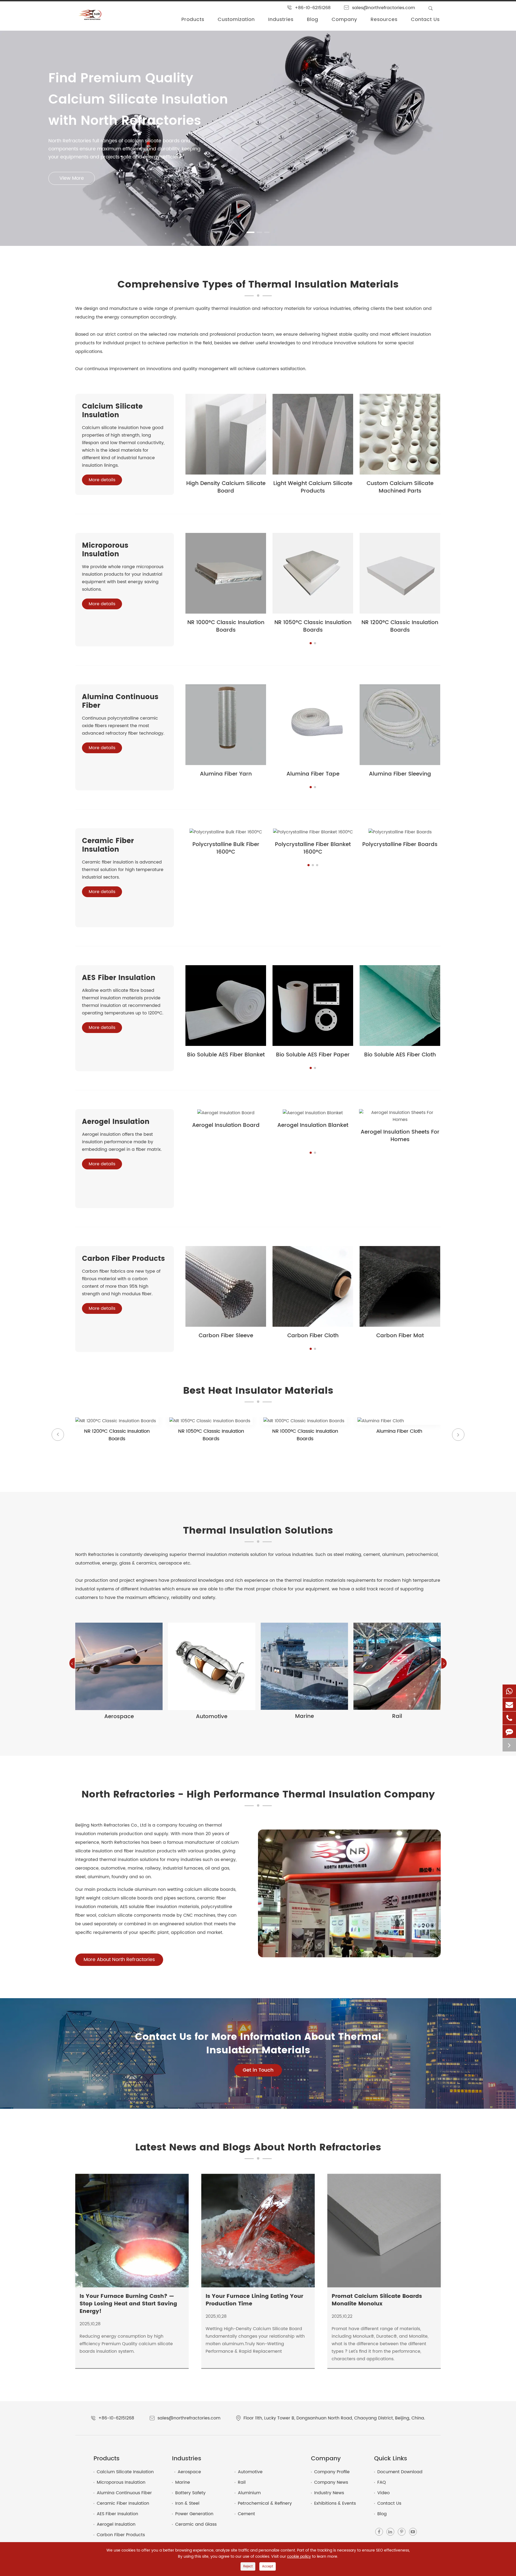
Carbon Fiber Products (123, 1259)
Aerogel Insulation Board (226, 1125)
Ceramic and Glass (196, 2524)
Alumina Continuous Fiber (120, 701)
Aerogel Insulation (116, 1122)
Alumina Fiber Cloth (305, 1431)
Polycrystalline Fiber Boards (400, 845)
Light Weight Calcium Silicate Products (313, 487)
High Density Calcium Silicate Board (226, 487)
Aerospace (119, 1717)
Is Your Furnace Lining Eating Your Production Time (254, 2300)
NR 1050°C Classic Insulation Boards (313, 626)
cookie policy (299, 2556)
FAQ (382, 2482)
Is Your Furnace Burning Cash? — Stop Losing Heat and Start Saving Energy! (128, 2304)
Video (384, 2493)
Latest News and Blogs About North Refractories (258, 2148)
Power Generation (194, 2514)
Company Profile (332, 2472)
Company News (331, 2482)
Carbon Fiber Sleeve (226, 1336)
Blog (313, 20)
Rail (397, 1716)
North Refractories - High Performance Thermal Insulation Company (258, 1795)
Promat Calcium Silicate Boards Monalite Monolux (377, 2300)
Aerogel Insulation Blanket (313, 1125)
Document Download (400, 2472)
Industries (281, 20)
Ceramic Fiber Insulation (108, 845)
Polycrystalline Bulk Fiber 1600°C (226, 848)
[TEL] (509, 1718)
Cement (246, 2514)
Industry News (329, 2493)
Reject (248, 2566)
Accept (268, 2566)
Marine (304, 1716)
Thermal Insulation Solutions (258, 1531)
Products (193, 20)
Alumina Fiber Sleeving (400, 774)
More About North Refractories (119, 1960)
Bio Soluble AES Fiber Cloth (400, 1055)
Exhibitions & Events (335, 2503)
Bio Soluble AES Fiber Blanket (226, 1055)
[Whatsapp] (509, 1691)
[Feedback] (509, 1731)
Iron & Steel (187, 2503)
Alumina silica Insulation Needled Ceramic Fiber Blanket (399, 1446)
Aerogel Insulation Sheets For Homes (400, 1136)
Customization (236, 20)
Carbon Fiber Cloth (313, 1336)
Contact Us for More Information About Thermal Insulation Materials (258, 2044)
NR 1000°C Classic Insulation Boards (226, 626)
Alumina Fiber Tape (313, 774)
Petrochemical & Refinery (265, 2503)
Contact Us (425, 20)
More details (102, 480)
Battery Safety (190, 2493)
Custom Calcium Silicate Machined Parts (400, 487)
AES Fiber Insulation (119, 978)
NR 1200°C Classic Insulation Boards (400, 626)
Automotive (212, 1717)
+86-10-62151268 (313, 8)
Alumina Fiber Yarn (226, 774)
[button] (249, 232)
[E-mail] (509, 1705)
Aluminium (249, 2493)
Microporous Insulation (105, 550)
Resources (384, 20)
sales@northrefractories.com (384, 8)
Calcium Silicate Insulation (112, 411)
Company (344, 20)
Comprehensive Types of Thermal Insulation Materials (258, 285)
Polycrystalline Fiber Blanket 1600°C (313, 848)
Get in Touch (258, 2070)
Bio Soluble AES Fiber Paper (313, 1055)
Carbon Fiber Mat (400, 1336)
